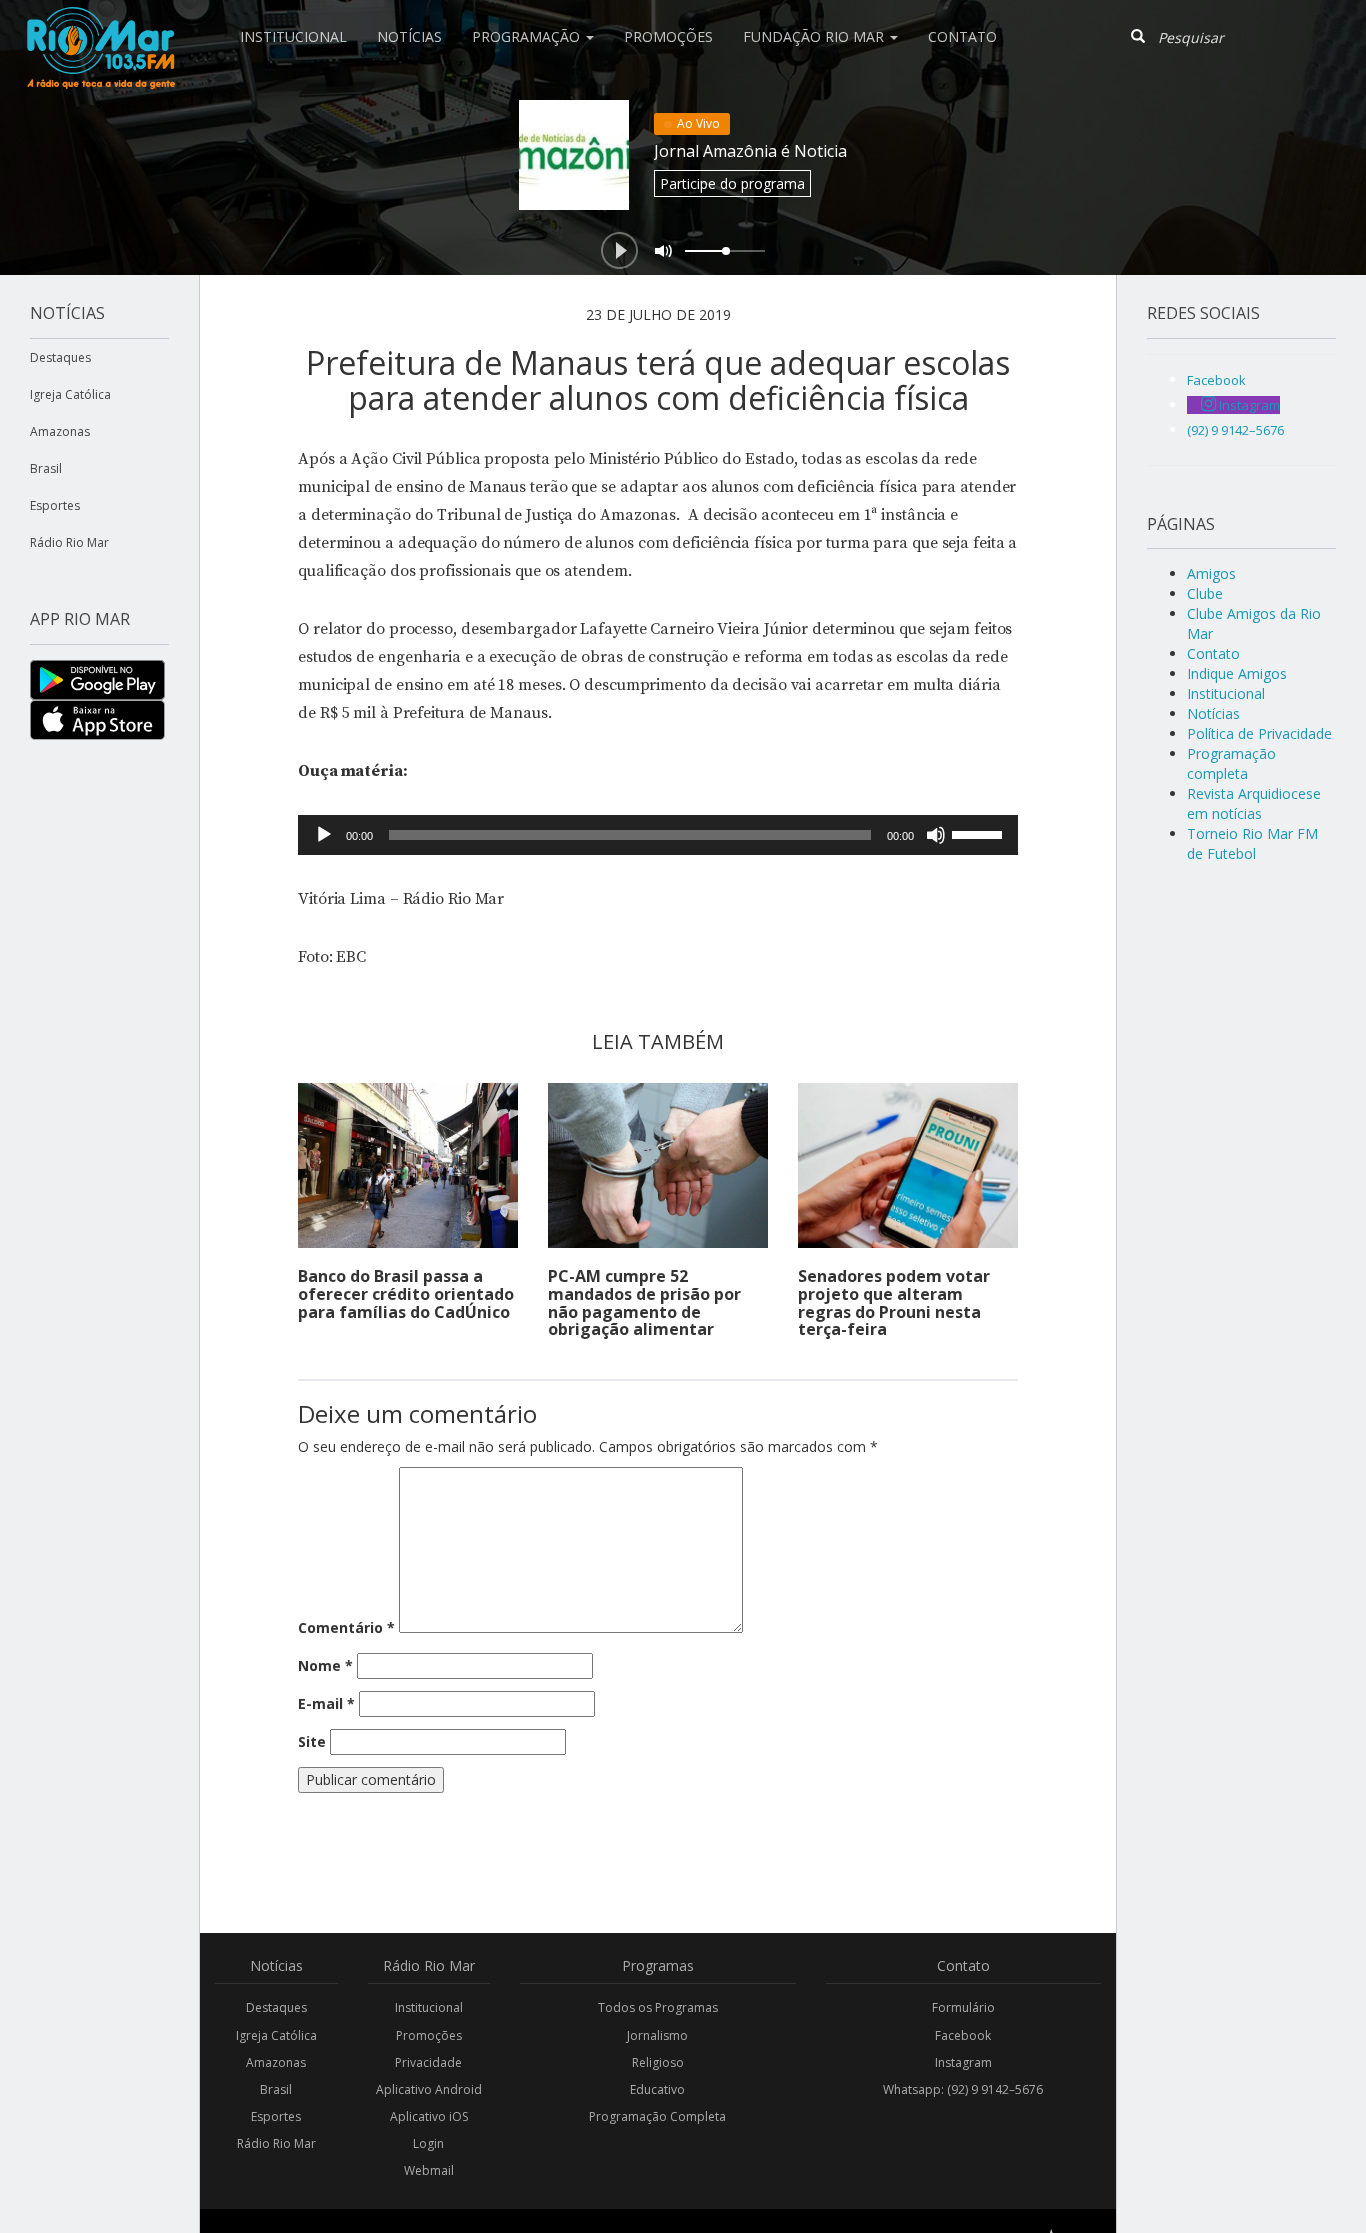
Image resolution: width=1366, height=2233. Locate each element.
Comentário (346, 1627)
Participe (732, 183)
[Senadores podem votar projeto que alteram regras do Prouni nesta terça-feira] (908, 1165)
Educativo (657, 2089)
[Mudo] (936, 835)
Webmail (429, 2170)
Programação (528, 36)
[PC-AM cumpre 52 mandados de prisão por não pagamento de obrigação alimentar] (658, 1165)
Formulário (963, 2007)
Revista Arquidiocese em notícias (1254, 803)
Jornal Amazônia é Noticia (750, 151)
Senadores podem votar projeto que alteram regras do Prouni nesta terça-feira (894, 1302)
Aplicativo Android (429, 2089)
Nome (325, 1665)
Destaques (60, 357)
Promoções (668, 36)
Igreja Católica (70, 394)
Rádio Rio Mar (69, 542)
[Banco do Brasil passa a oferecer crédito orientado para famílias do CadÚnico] (408, 1165)
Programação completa (1231, 763)
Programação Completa (657, 2116)
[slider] (980, 833)
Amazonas (60, 431)
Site (312, 1741)
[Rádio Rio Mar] (100, 25)
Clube (1205, 593)
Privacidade (428, 2062)
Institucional (293, 36)
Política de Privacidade (1259, 733)
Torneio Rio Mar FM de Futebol (1252, 843)
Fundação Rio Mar (815, 36)
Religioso (658, 2062)
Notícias (409, 36)
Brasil (46, 468)
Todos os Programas (658, 2007)
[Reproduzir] (324, 835)
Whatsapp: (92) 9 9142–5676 (963, 2089)
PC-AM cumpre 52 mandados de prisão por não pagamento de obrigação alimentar (644, 1302)
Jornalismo (657, 2035)
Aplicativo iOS (429, 2116)
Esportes (55, 505)
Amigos (1211, 573)
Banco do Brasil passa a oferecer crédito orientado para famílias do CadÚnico (406, 1293)
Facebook (963, 2035)
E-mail (326, 1703)
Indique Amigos (1237, 673)
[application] (658, 835)
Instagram (963, 2062)
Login (428, 2143)
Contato (962, 36)
